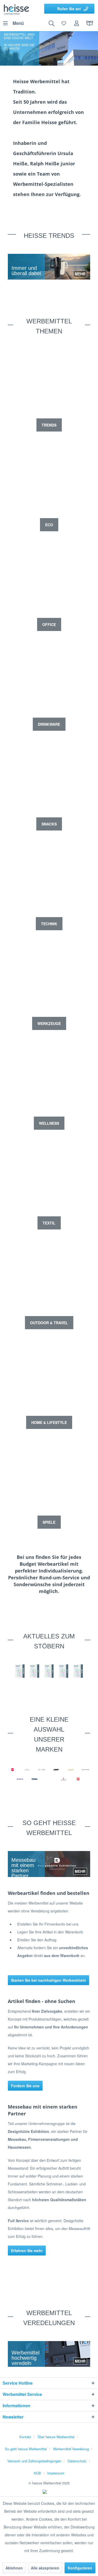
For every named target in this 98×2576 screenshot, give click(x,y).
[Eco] (34, 1671)
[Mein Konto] (77, 23)
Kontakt (25, 2437)
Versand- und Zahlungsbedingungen (34, 2461)
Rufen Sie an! (69, 9)
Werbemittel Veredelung (71, 2449)
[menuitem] (13, 23)
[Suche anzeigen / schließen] (51, 23)
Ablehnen (14, 2568)
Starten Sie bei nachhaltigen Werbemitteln (48, 1980)
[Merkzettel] (64, 23)
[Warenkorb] (90, 23)
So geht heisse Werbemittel (26, 2449)
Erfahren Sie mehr (27, 2251)
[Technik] (78, 1671)
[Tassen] (64, 1671)
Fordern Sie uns (25, 2086)
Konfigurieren (80, 2568)
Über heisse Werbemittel (56, 2437)
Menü (18, 23)
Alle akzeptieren (45, 2568)
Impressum (56, 2473)
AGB (37, 2473)
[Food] (49, 1671)
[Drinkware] (20, 1671)
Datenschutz (77, 2461)
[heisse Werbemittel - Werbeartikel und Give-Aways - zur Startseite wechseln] (16, 9)
